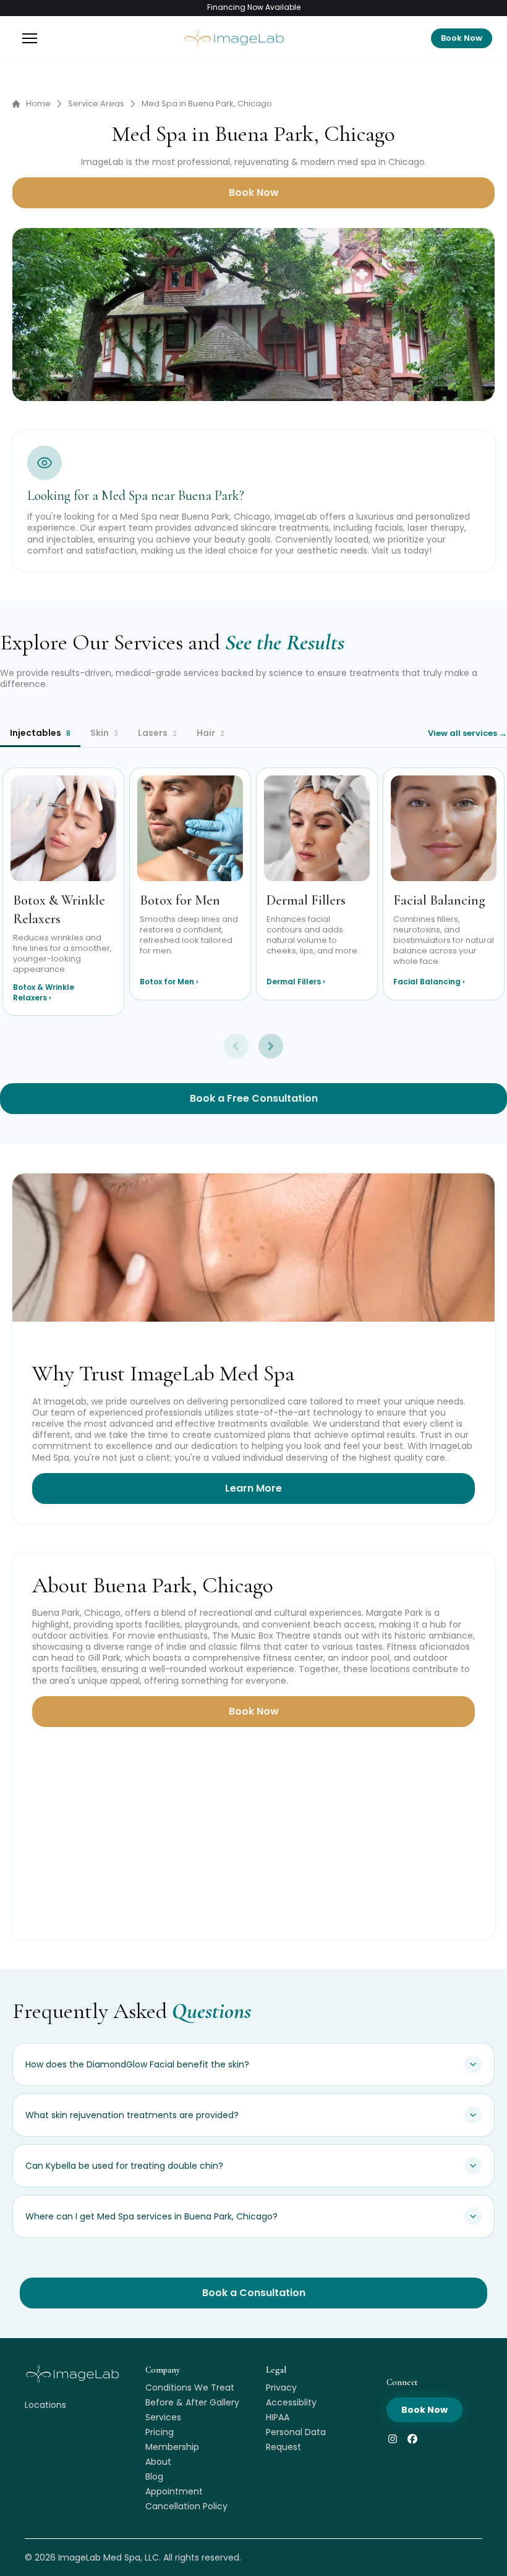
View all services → (467, 733)
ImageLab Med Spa (99, 2557)
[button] (30, 38)
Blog (154, 2477)
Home (38, 104)
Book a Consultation (254, 2293)
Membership (172, 2447)
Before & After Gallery (192, 2402)
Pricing (160, 2432)
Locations (45, 2405)
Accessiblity (291, 2402)
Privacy (281, 2388)
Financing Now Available (254, 7)
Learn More (253, 1488)
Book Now (462, 38)
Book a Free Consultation (254, 1098)
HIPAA (278, 2417)
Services (163, 2417)
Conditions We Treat (190, 2388)
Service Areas (96, 104)
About (158, 2462)
